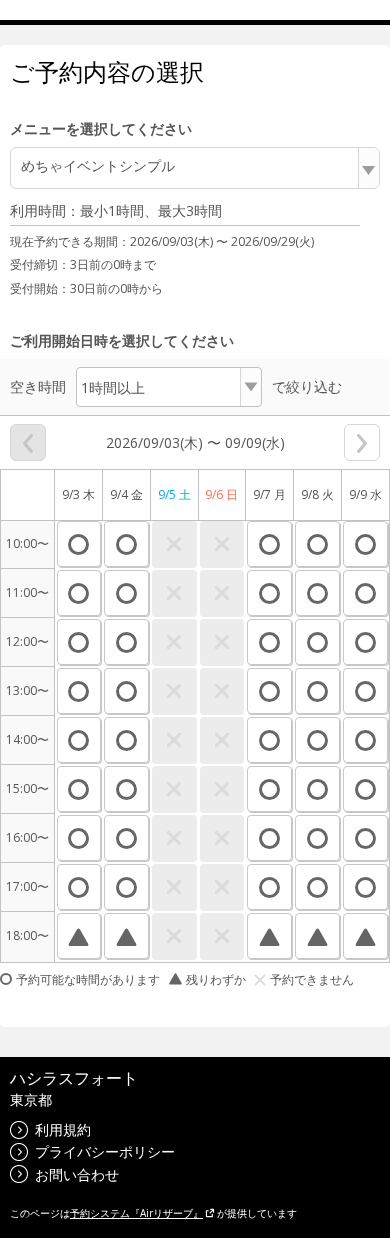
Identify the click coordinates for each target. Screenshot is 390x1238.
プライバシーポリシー (105, 1151)
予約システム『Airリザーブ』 (136, 1213)
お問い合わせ (77, 1174)
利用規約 (63, 1129)
